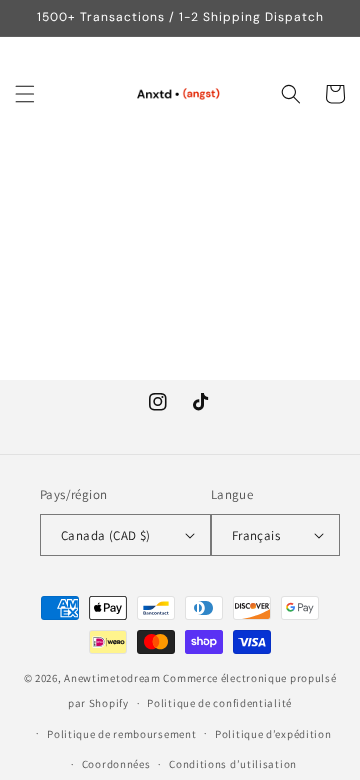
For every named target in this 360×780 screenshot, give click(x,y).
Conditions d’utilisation (233, 764)
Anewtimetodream (112, 678)
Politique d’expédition (273, 734)
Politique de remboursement (121, 734)
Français (256, 535)
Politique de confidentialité (219, 703)
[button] (25, 94)
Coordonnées (116, 764)
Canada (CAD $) (106, 535)
